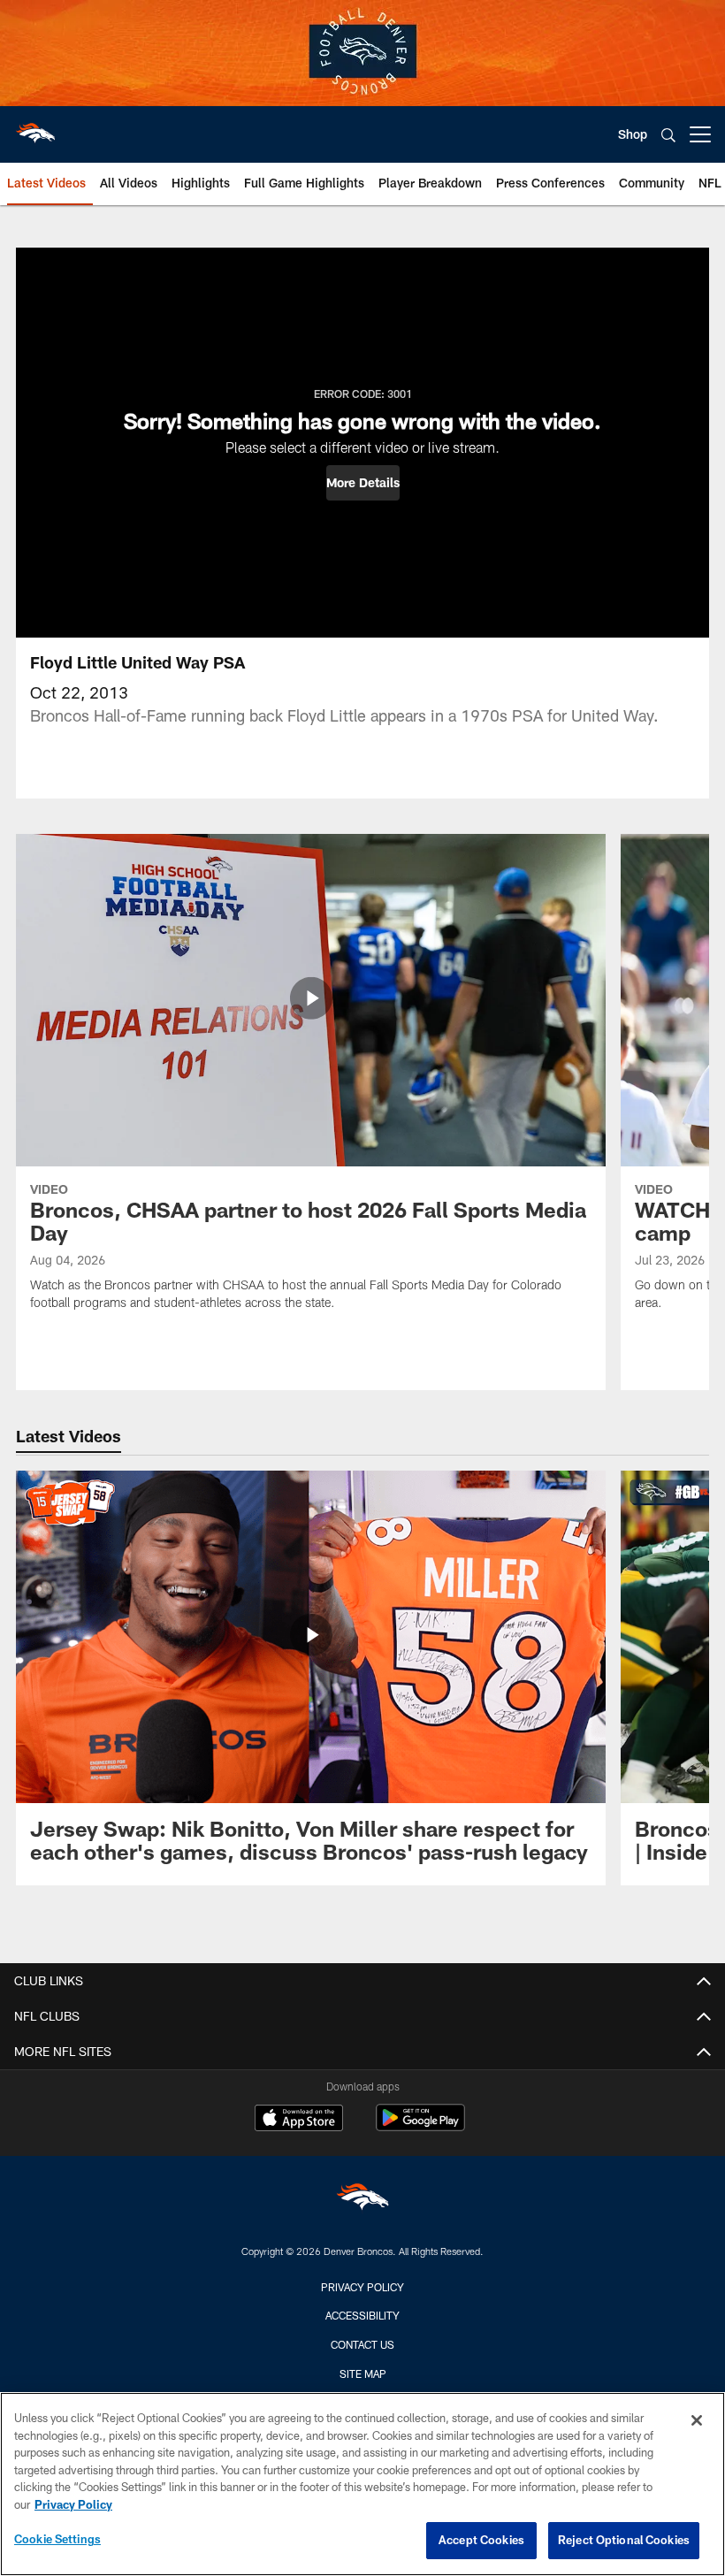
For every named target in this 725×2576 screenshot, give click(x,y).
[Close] (697, 2420)
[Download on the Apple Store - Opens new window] (299, 2120)
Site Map (363, 2373)
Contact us (362, 2344)
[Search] (668, 135)
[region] (362, 2484)
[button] (363, 483)
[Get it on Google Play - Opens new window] (420, 2126)
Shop (633, 134)
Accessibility (362, 2315)
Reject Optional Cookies (624, 2540)
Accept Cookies (481, 2540)
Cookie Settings (57, 2539)
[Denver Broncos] (362, 2201)
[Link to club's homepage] (35, 127)
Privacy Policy (362, 2287)
